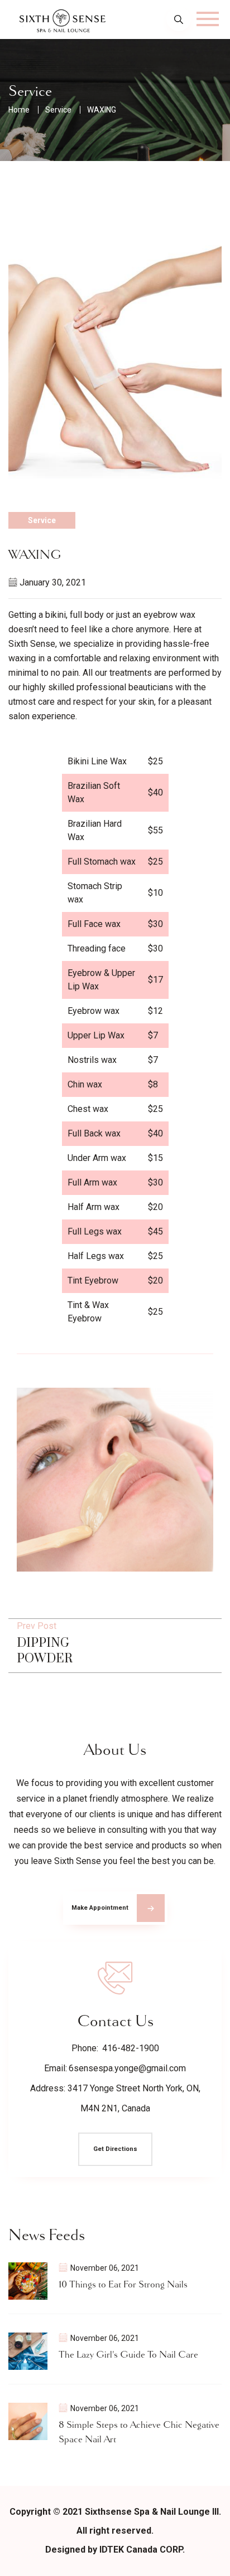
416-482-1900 (131, 2048)
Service (58, 110)
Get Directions (115, 2149)
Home (19, 110)
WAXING (102, 110)
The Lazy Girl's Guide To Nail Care (128, 2355)
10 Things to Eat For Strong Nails (123, 2285)
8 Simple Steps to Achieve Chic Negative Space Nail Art (139, 2432)
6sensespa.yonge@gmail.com (127, 2068)
